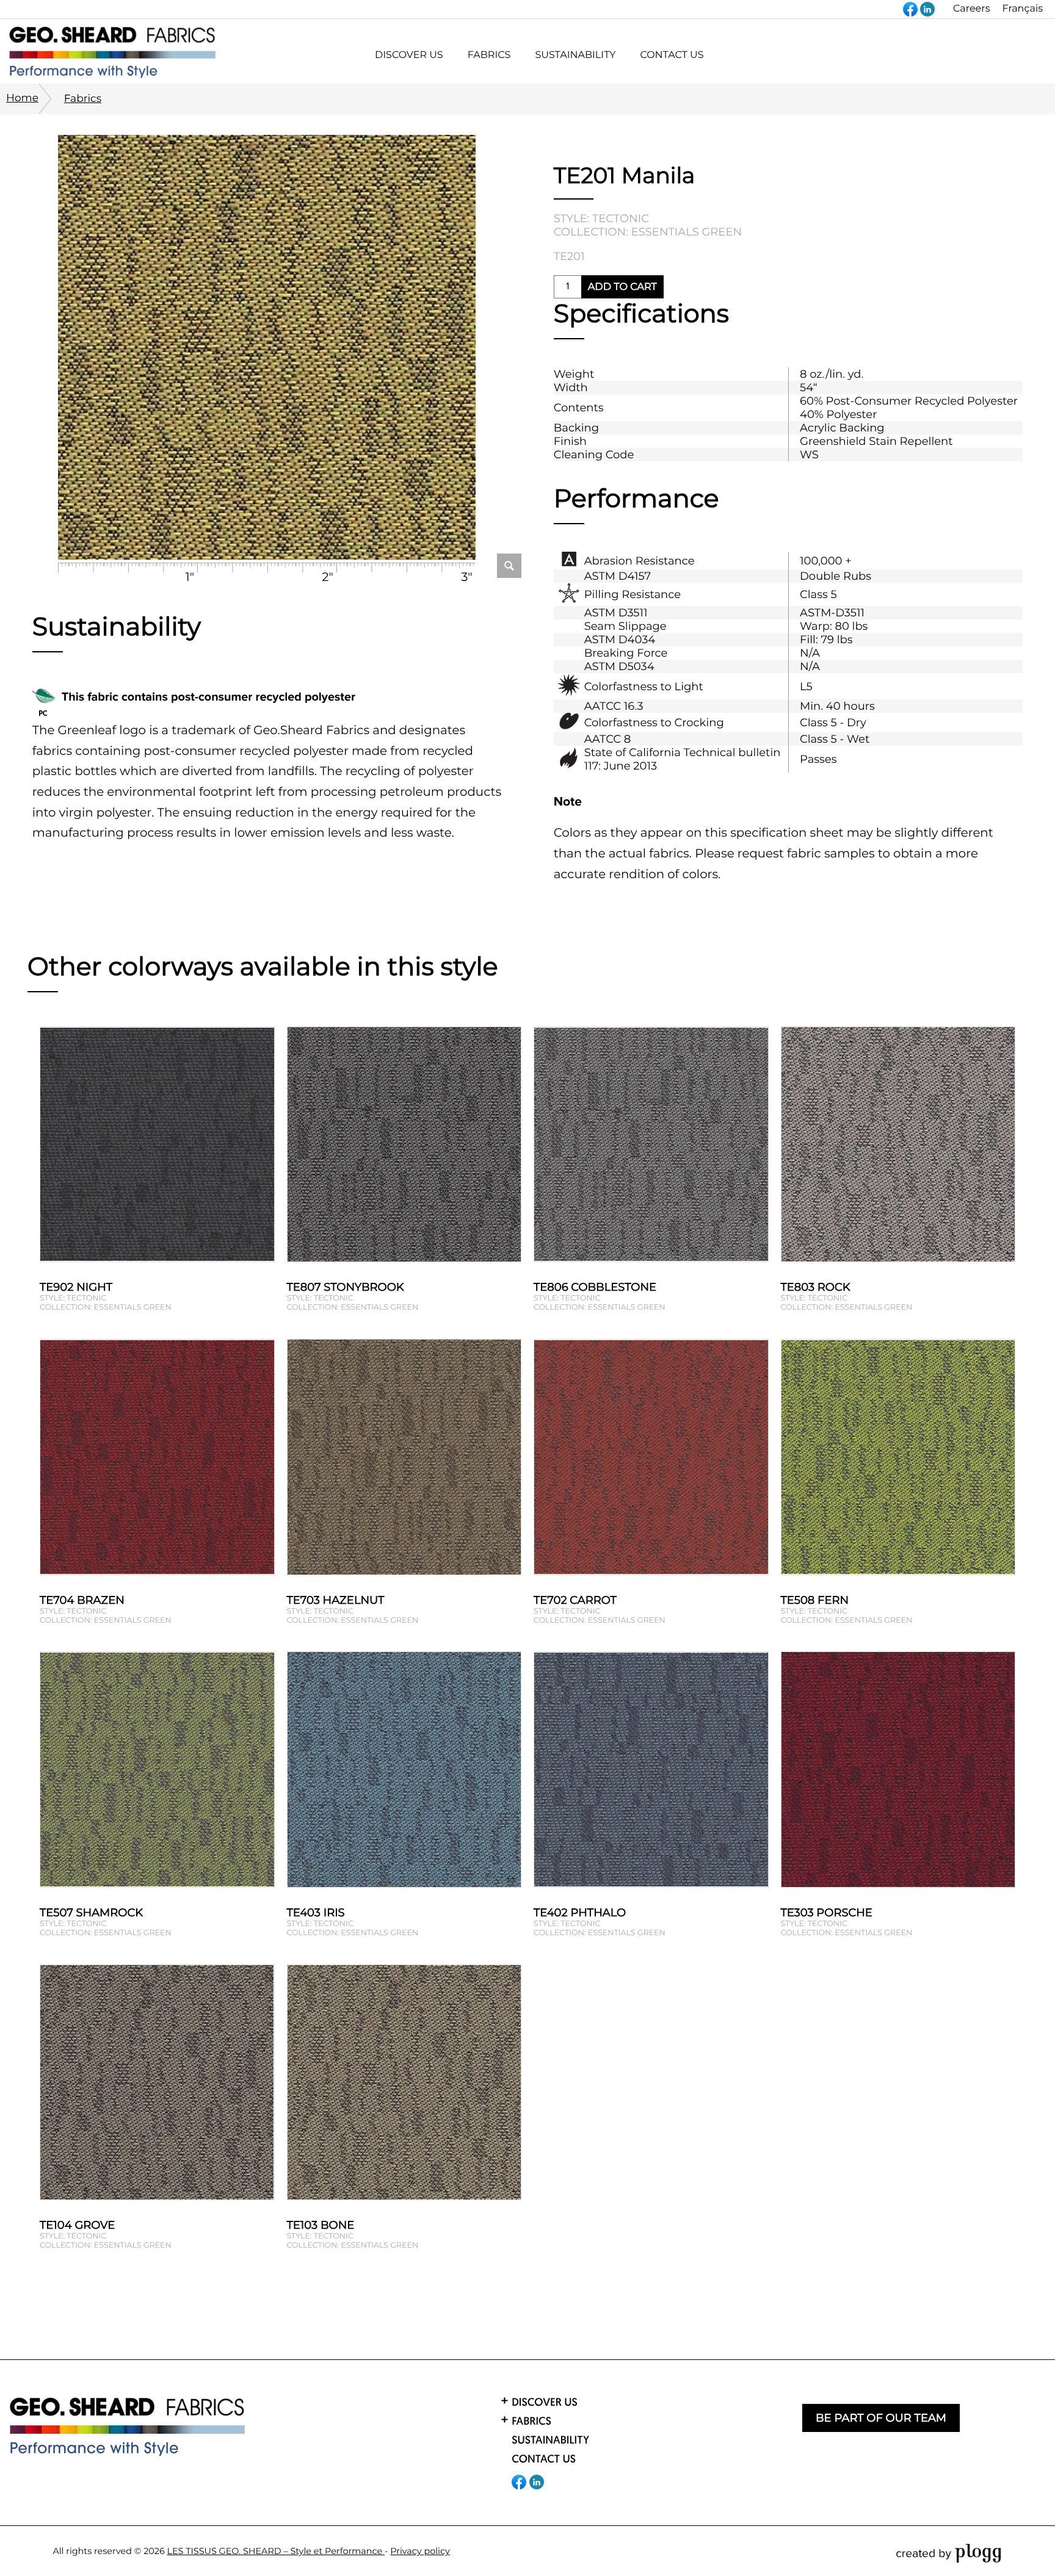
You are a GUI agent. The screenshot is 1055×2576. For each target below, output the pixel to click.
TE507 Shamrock (91, 1913)
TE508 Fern (815, 1600)
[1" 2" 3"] (267, 349)
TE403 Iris (316, 1913)
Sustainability (575, 55)
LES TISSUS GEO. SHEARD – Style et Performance (276, 2551)
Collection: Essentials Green (648, 232)
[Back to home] (128, 2427)
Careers (971, 9)
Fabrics (83, 99)
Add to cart (622, 287)
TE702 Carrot (575, 1600)
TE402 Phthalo (580, 1913)
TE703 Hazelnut (336, 1600)
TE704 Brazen (82, 1600)
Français (1022, 9)
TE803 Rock (816, 1287)
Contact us (672, 55)
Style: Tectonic (601, 218)
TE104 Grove (77, 2225)
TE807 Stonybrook (346, 1287)
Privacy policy (420, 2551)
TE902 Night (76, 1287)
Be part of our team (881, 2418)
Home (22, 98)
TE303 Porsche (827, 1913)
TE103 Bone (321, 2225)
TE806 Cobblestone (595, 1287)
